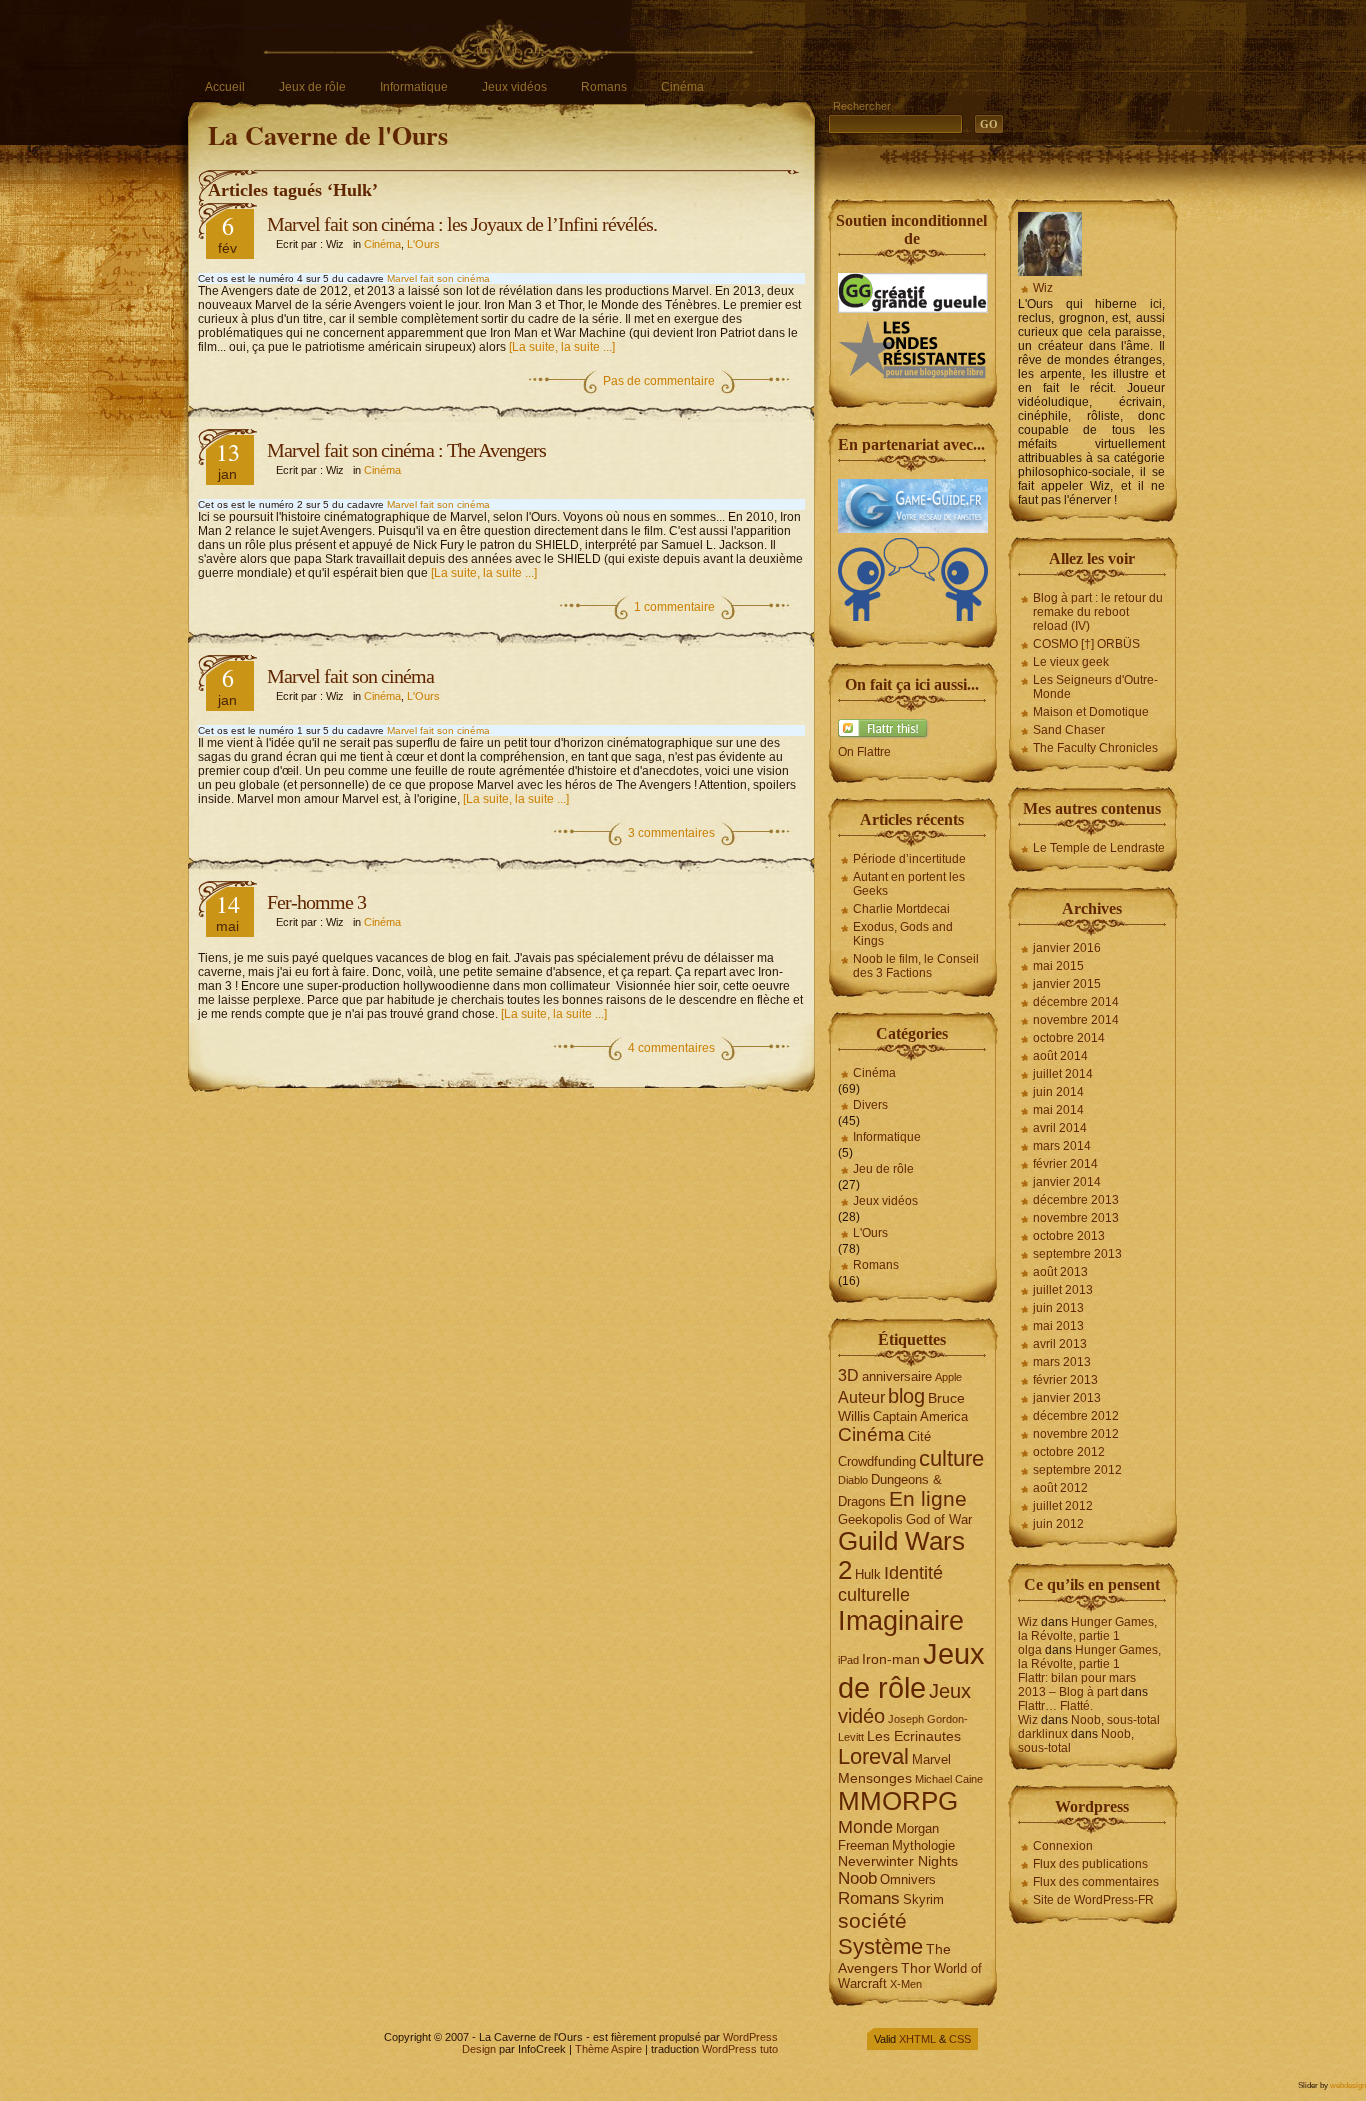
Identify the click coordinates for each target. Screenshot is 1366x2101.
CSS (960, 2039)
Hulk (868, 1574)
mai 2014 (1058, 1110)
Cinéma (682, 87)
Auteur (861, 1397)
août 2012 (1060, 1488)
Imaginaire (901, 1621)
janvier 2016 (1067, 948)
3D (848, 1375)
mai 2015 (1058, 966)
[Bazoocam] (913, 617)
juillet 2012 (1063, 1506)
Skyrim (923, 1899)
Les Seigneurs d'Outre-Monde (1095, 687)
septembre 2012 (1077, 1470)
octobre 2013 (1069, 1236)
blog (906, 1396)
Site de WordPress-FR (1093, 1900)
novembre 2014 (1076, 1020)
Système (880, 1946)
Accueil (225, 87)
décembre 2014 (1076, 1002)
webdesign (1348, 2085)
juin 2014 (1058, 1092)
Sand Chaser (1069, 730)
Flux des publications (1090, 1864)
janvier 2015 (1067, 984)
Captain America (920, 1416)
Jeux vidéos (514, 87)
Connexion (1063, 1846)
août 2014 (1060, 1056)
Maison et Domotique (1091, 712)
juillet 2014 (1063, 1074)
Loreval (873, 1756)
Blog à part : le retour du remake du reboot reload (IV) (1098, 612)
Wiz (1043, 288)
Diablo (853, 1480)
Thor (916, 1968)
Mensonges (875, 1778)
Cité (919, 1436)
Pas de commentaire (659, 381)
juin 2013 (1058, 1308)
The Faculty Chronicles (1095, 748)
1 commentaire (674, 607)
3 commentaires (671, 833)
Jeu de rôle (883, 1169)
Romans (604, 87)
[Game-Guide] (913, 529)
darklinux (1043, 1734)
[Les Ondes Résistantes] (913, 377)
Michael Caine (949, 1779)
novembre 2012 (1076, 1434)
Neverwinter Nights (898, 1861)
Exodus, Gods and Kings (903, 934)
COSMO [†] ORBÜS (1086, 644)
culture (951, 1458)
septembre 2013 (1077, 1254)
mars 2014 (1062, 1146)
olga (1030, 1650)
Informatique (414, 87)
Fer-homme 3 (316, 902)
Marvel (931, 1759)
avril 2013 (1060, 1344)
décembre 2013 (1076, 1200)
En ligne (928, 1499)
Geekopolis (870, 1519)
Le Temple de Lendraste (1099, 848)
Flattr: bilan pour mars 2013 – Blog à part (1077, 1685)
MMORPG (898, 1801)
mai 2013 (1058, 1326)
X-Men (906, 1984)
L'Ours (423, 244)
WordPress (750, 2037)
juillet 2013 (1063, 1290)
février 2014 (1065, 1164)
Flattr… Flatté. (1055, 1706)
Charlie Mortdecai (901, 909)
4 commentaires (671, 1048)
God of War (939, 1519)
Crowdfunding (877, 1461)
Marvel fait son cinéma (438, 278)
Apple (948, 1377)
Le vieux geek (1071, 662)
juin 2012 (1058, 1524)
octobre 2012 (1069, 1452)
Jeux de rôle (312, 87)
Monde (865, 1827)
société (872, 1921)
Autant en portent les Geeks (909, 884)
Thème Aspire (608, 2049)
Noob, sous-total (1115, 1720)
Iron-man (891, 1659)
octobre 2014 (1069, 1038)
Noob (857, 1878)
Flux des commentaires (1096, 1882)
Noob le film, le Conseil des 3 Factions (916, 966)
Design (479, 2049)
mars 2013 (1062, 1362)
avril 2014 (1060, 1128)
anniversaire (897, 1376)
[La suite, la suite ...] (562, 347)
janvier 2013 (1067, 1398)
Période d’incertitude (909, 859)
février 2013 (1065, 1380)
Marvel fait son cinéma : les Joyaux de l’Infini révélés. (462, 224)
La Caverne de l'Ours (328, 135)
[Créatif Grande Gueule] (913, 309)
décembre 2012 (1076, 1416)
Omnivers (908, 1879)
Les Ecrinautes (914, 1736)
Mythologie (923, 1845)
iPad (848, 1660)
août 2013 (1060, 1272)
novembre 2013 (1076, 1218)
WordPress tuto (740, 2049)
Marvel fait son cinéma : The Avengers (406, 450)
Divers (870, 1105)
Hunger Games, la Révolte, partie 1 (1087, 1629)
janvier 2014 (1067, 1182)
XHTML (917, 2039)
